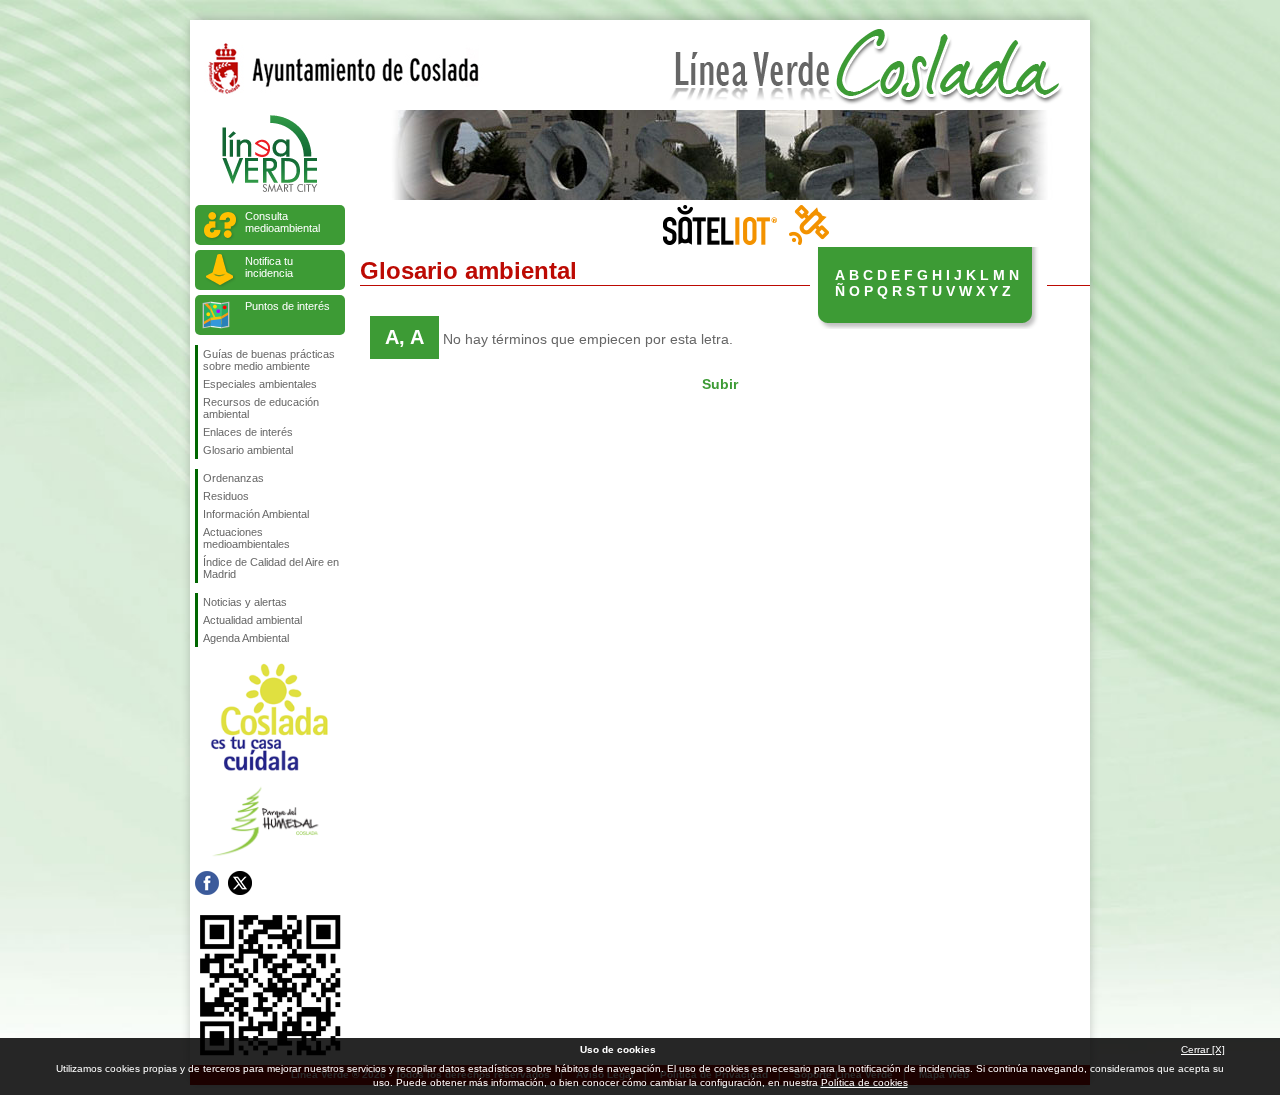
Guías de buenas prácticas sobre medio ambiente (269, 360)
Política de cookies (864, 1082)
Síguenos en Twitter (240, 883)
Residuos (226, 496)
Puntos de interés (287, 306)
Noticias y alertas (245, 602)
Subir (720, 384)
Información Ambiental (256, 514)
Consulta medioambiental (282, 222)
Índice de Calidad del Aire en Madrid (271, 568)
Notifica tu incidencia (269, 267)
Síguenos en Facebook (207, 883)
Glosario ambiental (248, 450)
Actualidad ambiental (252, 620)
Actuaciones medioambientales (246, 538)
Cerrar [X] (1203, 1049)
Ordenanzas (233, 478)
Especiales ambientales (260, 384)
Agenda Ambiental (246, 638)
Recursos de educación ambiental (261, 408)
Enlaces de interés (248, 432)
